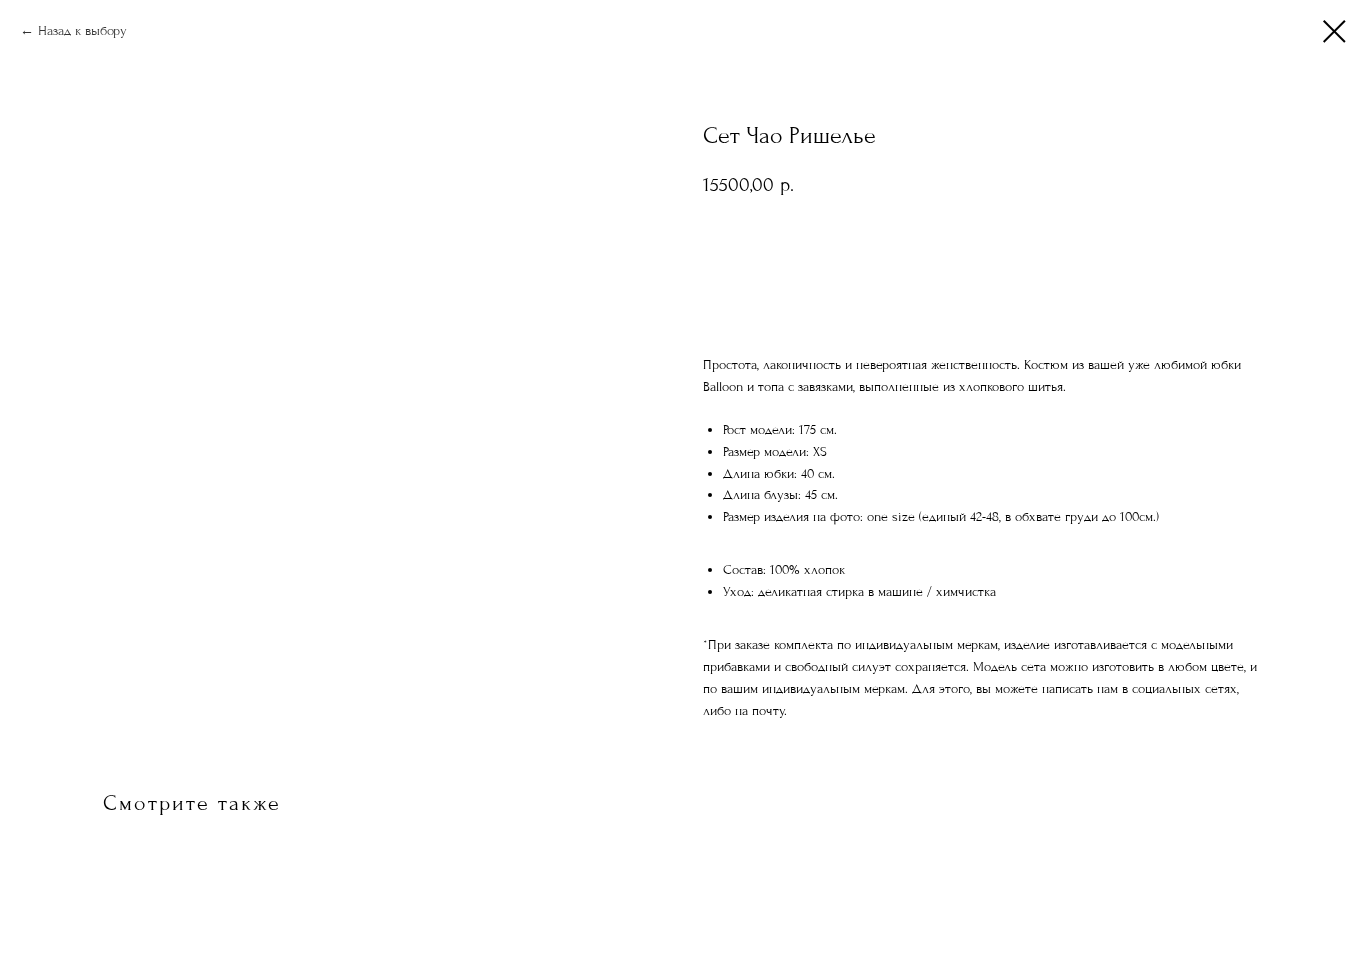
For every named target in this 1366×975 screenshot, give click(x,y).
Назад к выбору (82, 30)
